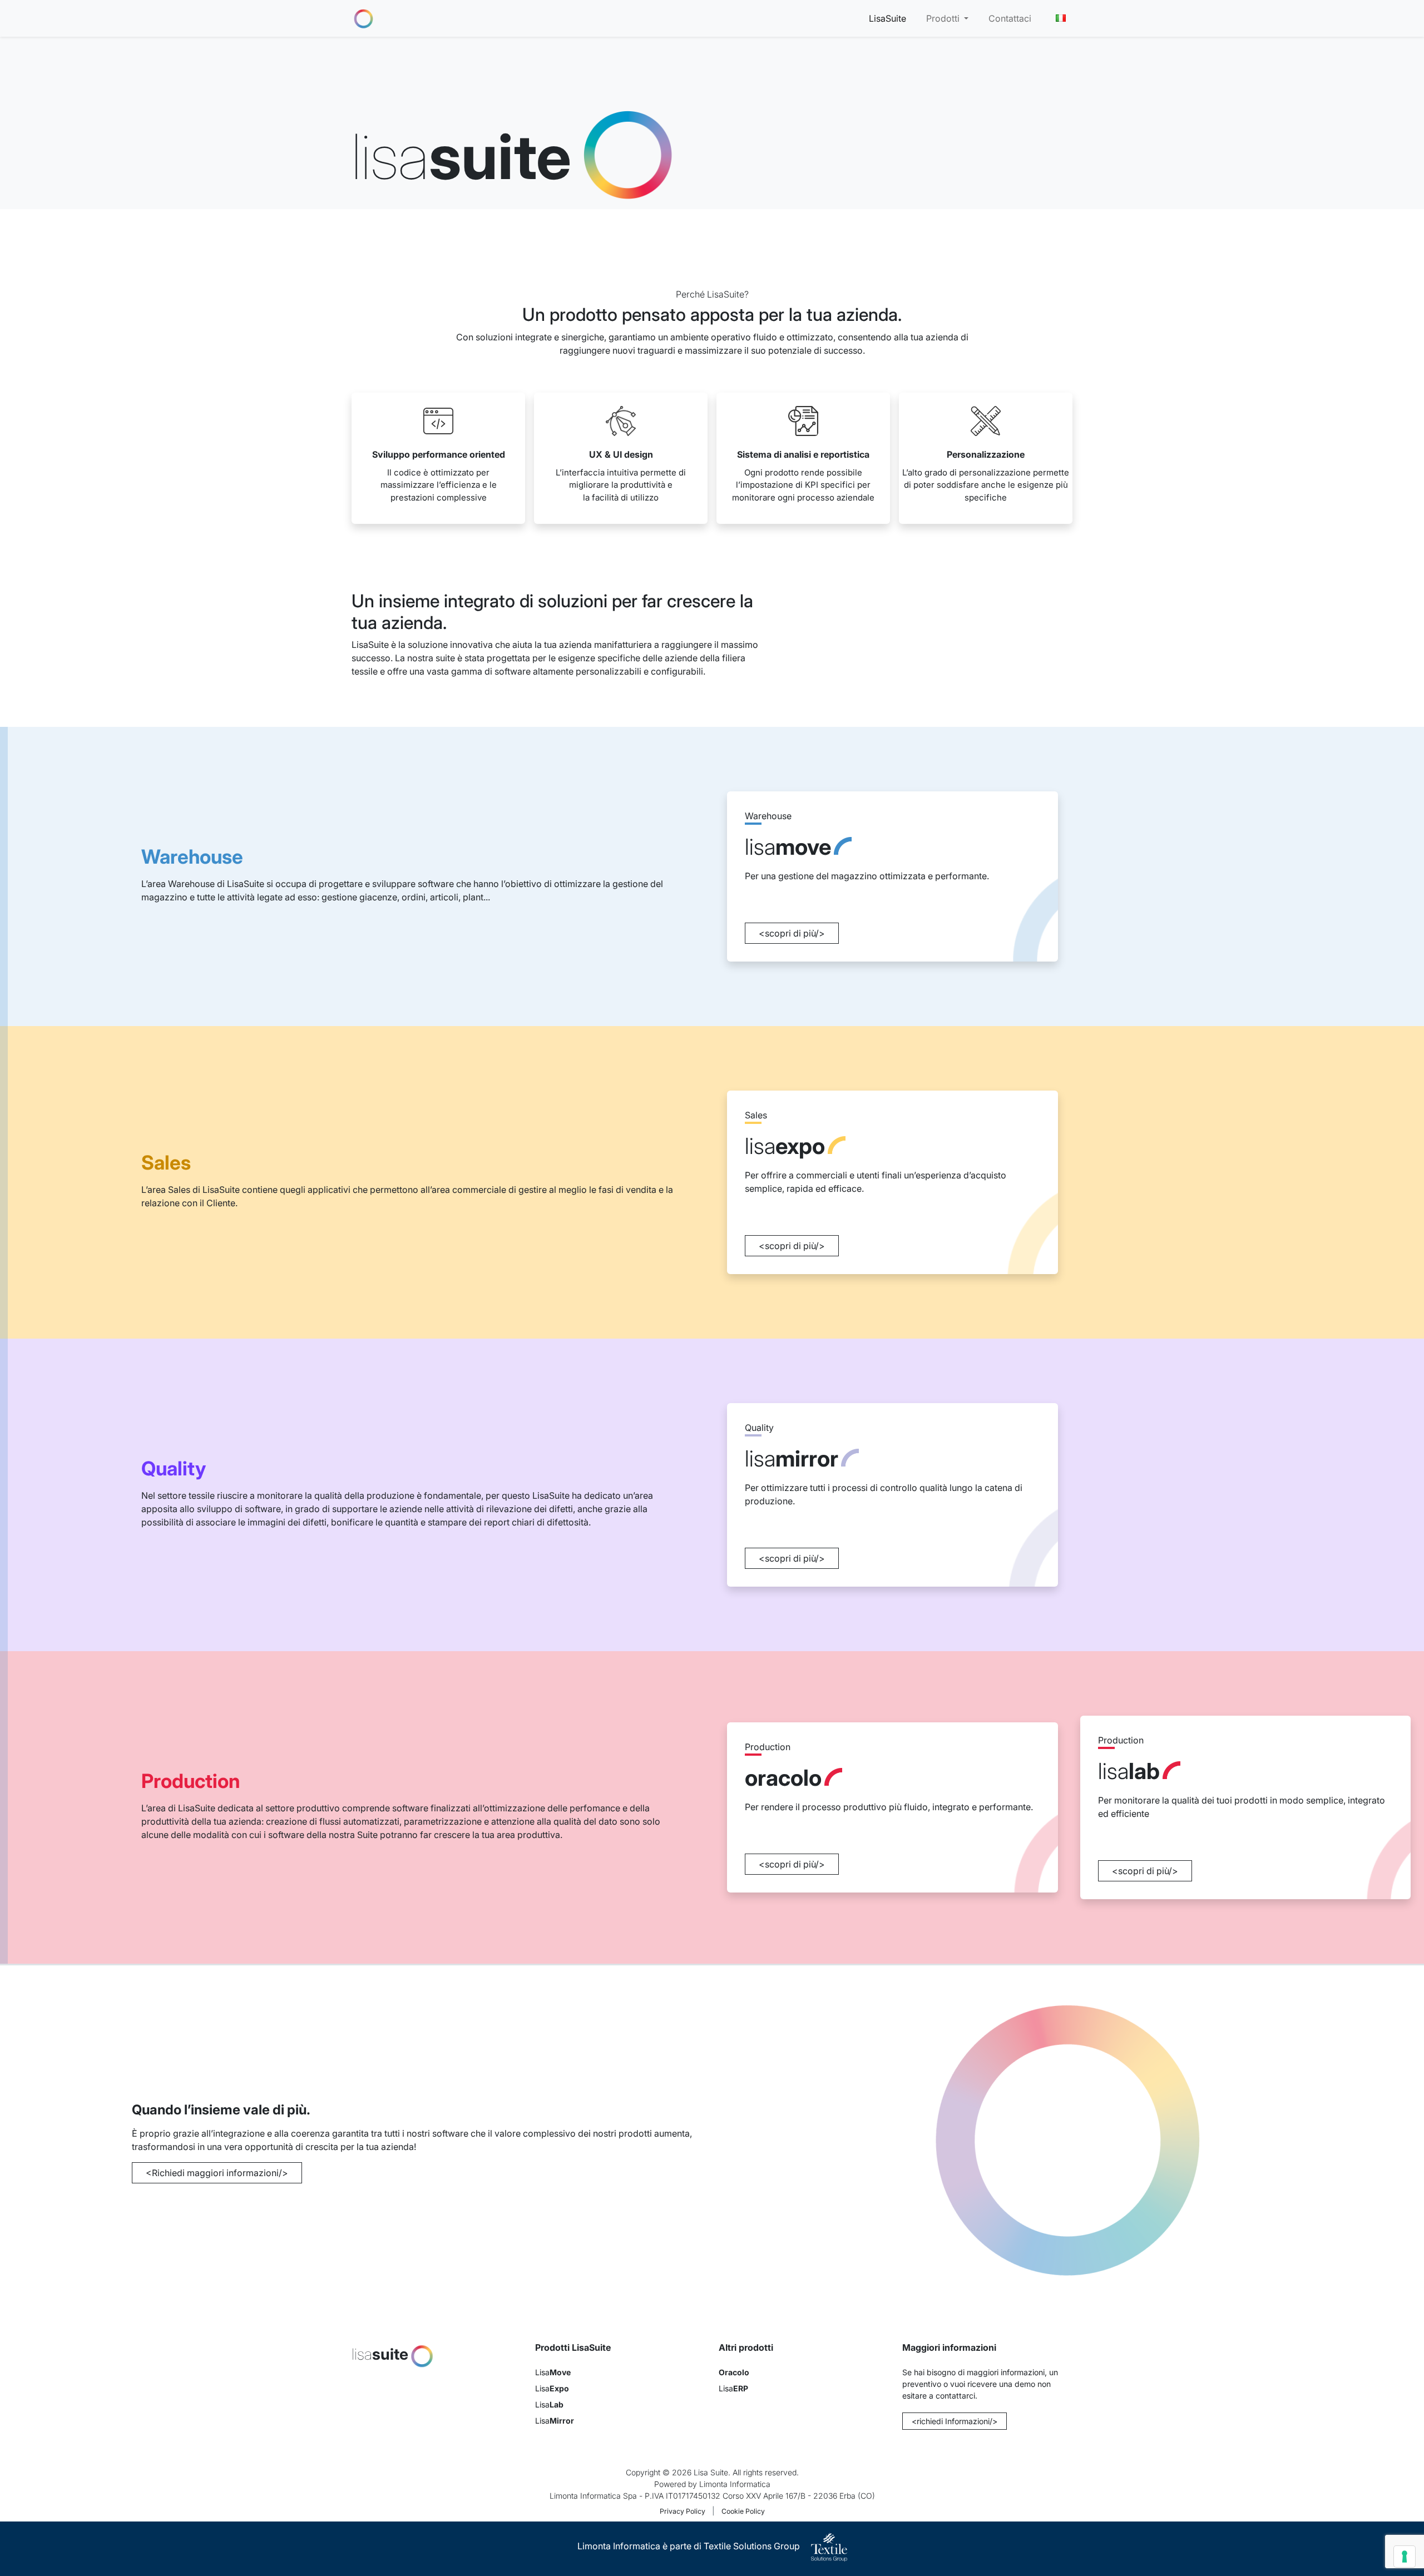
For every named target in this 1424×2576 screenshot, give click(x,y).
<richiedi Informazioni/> (955, 2421)
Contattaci (1010, 18)
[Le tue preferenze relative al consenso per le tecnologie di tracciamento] (1405, 2557)
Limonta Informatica (735, 2484)
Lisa (553, 2372)
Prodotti (944, 18)
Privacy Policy (683, 2511)
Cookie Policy (743, 2511)
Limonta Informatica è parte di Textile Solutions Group (690, 2546)
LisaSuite (887, 18)
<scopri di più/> (792, 933)
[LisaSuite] (363, 18)
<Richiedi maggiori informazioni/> (217, 2173)
